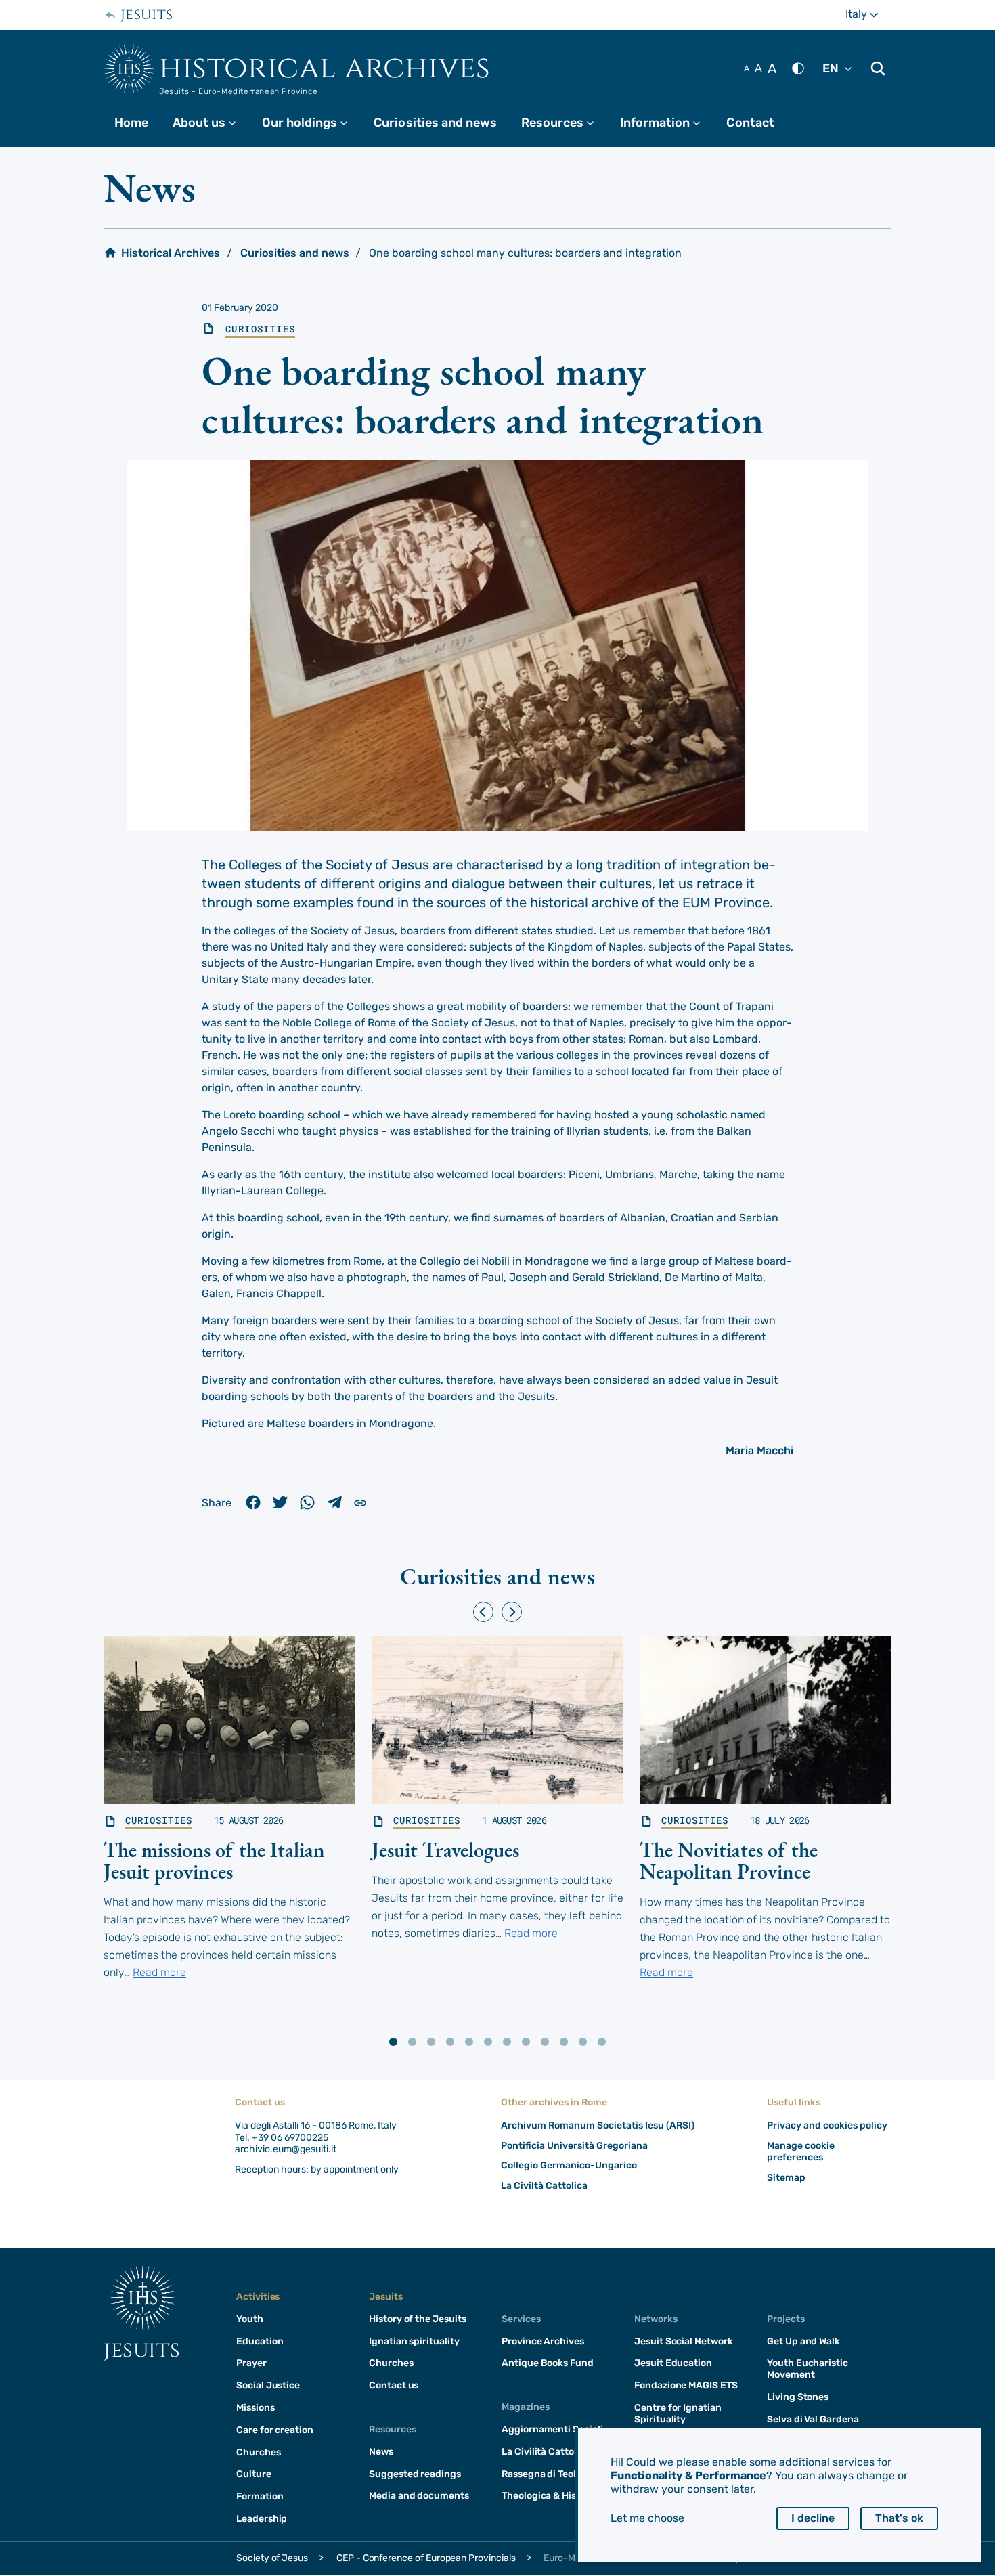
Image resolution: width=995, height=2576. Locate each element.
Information (666, 123)
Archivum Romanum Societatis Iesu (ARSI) (598, 2125)
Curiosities (260, 329)
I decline (813, 2518)
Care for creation (275, 2430)
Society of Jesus (272, 2558)
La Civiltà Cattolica (544, 2186)
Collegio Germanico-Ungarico (569, 2165)
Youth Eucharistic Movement (808, 2369)
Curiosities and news (435, 123)
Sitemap (786, 2178)
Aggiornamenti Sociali (552, 2429)
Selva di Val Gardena (813, 2419)
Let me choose (647, 2518)
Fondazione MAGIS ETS (686, 2385)
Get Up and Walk (803, 2341)
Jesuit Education (673, 2363)
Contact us (394, 2385)
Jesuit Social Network (684, 2341)
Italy (868, 14)
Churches (259, 2452)
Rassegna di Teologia (549, 2474)
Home (131, 123)
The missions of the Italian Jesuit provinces (214, 1861)
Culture (254, 2474)
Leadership (262, 2519)
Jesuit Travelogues (445, 1850)
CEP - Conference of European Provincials (426, 2558)
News (381, 2452)
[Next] (512, 1612)
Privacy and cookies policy (827, 2125)
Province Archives (543, 2341)
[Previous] (483, 1612)
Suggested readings (415, 2474)
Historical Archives (325, 68)
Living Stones (798, 2397)
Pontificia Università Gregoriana (574, 2146)
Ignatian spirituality (414, 2341)
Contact (750, 123)
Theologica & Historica (552, 2496)
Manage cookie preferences (801, 2152)
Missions (256, 2408)
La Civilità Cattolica (546, 2452)
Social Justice (268, 2385)
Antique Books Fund (548, 2363)
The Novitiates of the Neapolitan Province (729, 1861)
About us (211, 123)
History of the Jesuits (418, 2319)
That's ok (899, 2518)
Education (260, 2341)
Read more (159, 1972)
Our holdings (311, 123)
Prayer (251, 2363)
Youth (250, 2319)
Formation (260, 2496)
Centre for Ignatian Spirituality (678, 2414)
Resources (564, 123)
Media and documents (419, 2496)
